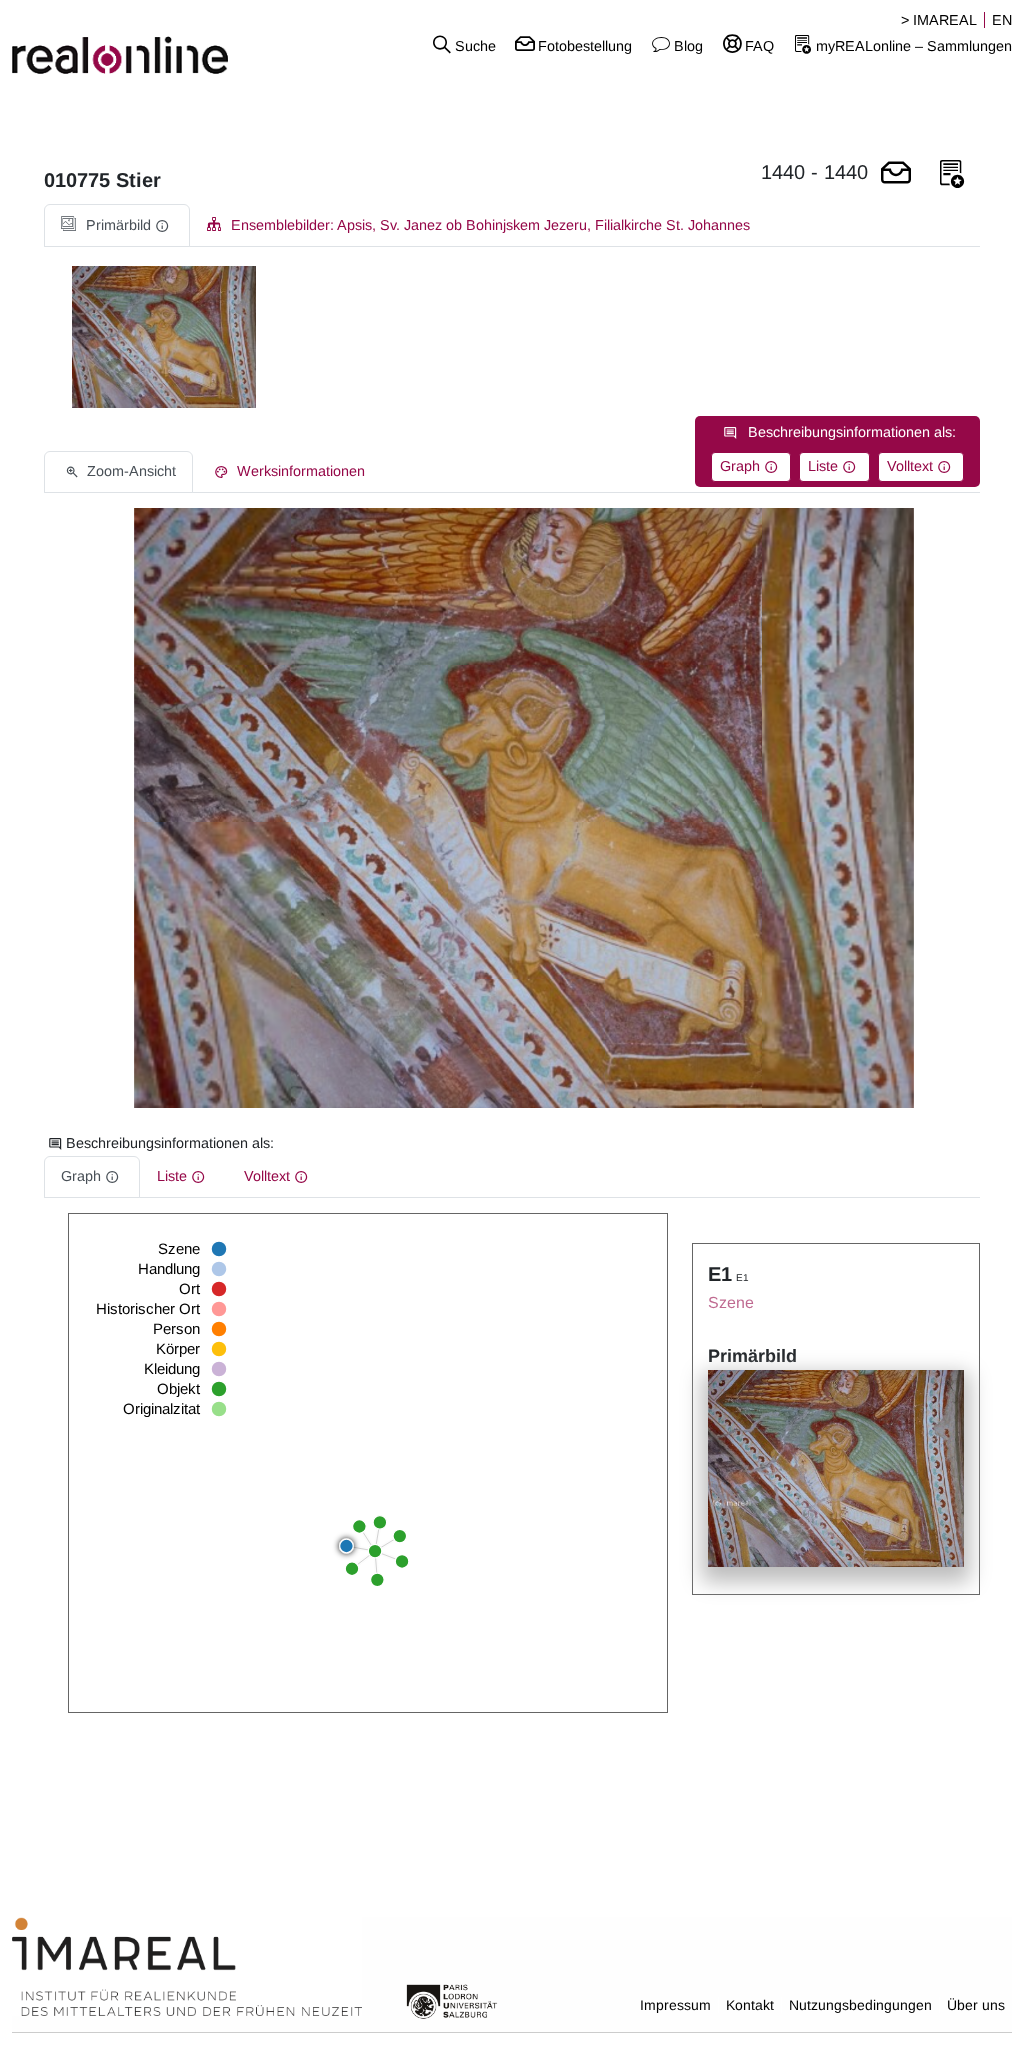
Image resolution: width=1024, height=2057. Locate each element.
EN (1002, 20)
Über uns (976, 2005)
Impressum (675, 2005)
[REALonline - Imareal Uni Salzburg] (170, 45)
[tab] (117, 225)
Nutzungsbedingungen (860, 2005)
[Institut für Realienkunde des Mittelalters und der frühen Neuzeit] (187, 1968)
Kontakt (750, 2005)
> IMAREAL (939, 20)
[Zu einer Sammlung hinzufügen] (952, 174)
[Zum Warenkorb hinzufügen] (896, 174)
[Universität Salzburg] (452, 2000)
